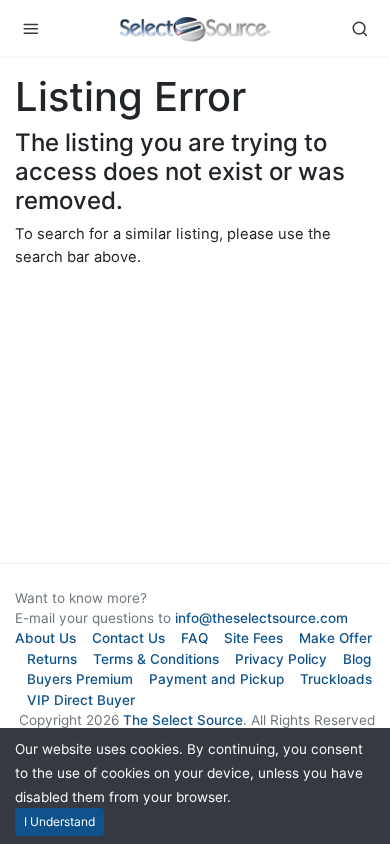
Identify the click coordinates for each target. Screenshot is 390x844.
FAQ (194, 638)
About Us (45, 638)
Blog (357, 659)
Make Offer (335, 638)
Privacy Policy (281, 659)
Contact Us (128, 638)
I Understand (59, 821)
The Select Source (183, 720)
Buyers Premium (80, 679)
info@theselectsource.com (261, 618)
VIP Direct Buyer (81, 700)
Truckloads (336, 679)
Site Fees (253, 638)
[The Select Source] (195, 28)
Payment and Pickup (216, 679)
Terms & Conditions (156, 659)
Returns (52, 659)
